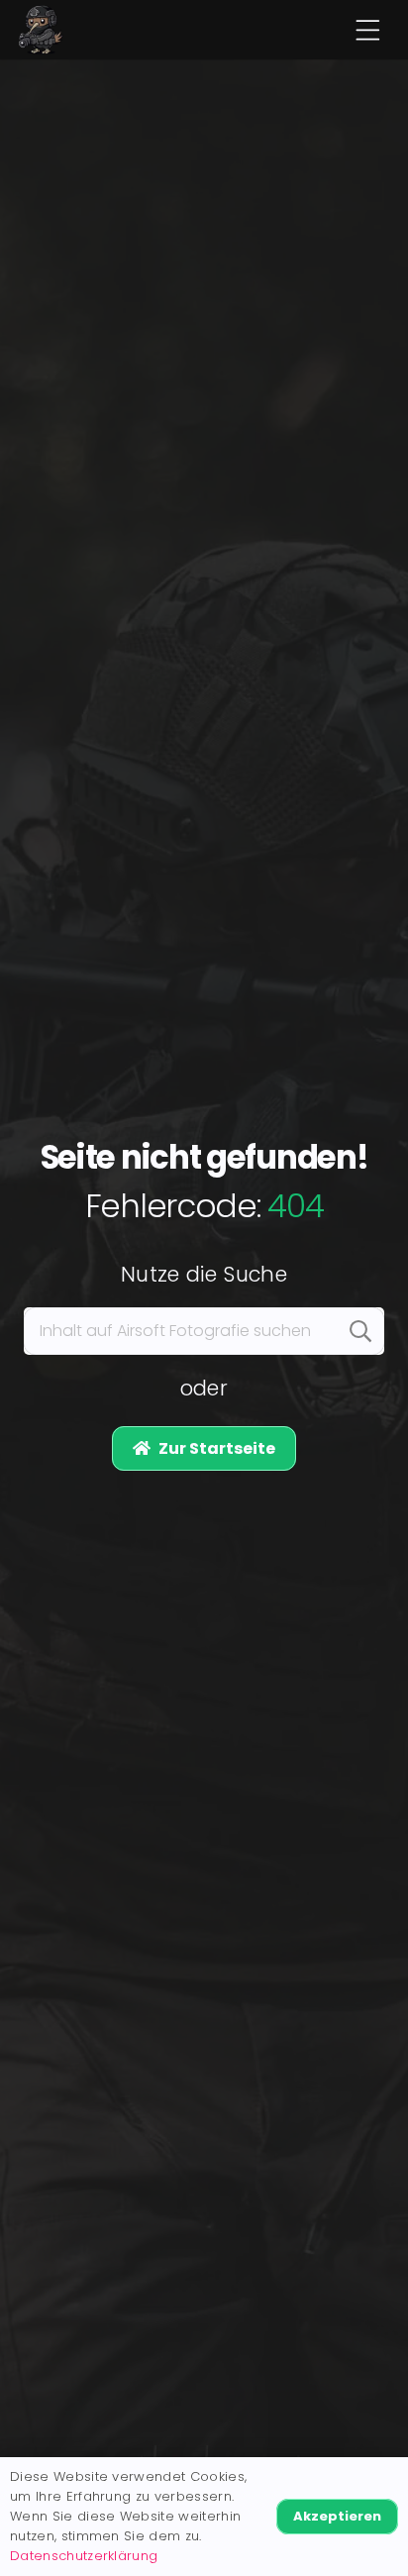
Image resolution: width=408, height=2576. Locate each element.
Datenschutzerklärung (84, 2556)
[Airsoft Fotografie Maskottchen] (41, 30)
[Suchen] (360, 1331)
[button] (367, 30)
